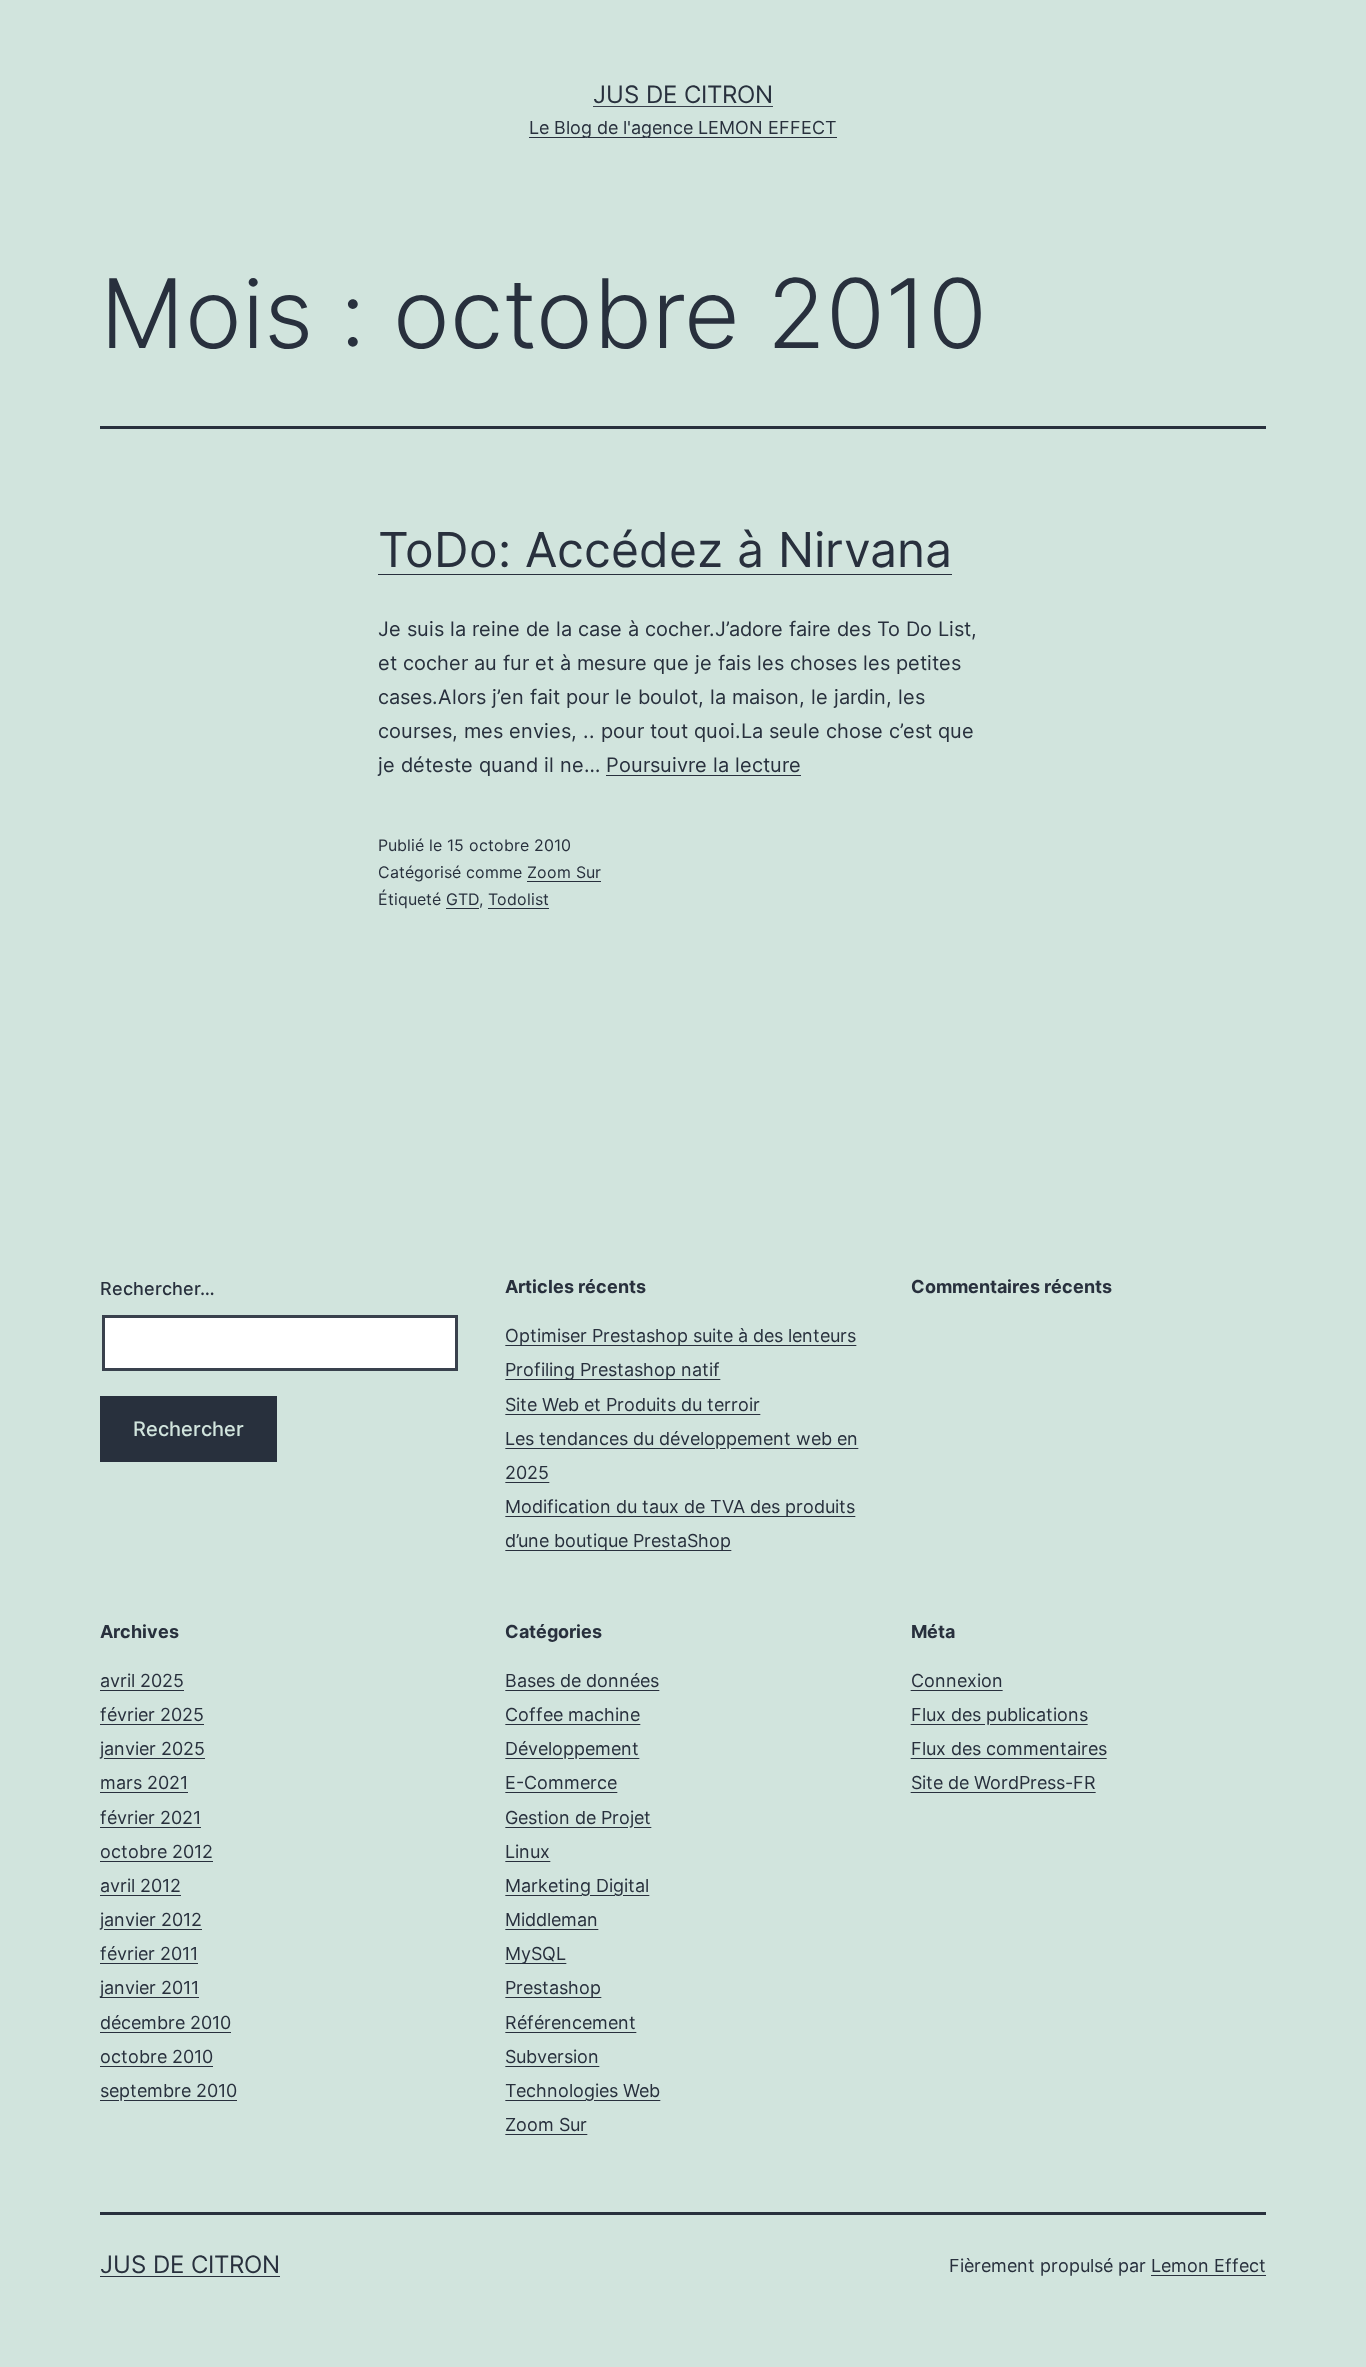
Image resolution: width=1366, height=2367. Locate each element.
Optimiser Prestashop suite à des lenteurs (680, 1335)
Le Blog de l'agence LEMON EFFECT (683, 127)
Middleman (551, 1919)
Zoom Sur (564, 872)
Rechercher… (157, 1288)
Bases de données (582, 1680)
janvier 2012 (151, 1919)
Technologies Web (582, 2090)
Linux (527, 1851)
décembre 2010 (165, 2022)
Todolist (518, 899)
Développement (572, 1748)
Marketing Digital (577, 1885)
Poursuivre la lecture (703, 765)
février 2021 (150, 1817)
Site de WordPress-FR (1003, 1782)
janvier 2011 (149, 1987)
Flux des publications (999, 1714)
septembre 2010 (168, 2090)
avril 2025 (142, 1680)
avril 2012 (140, 1885)
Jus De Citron (683, 94)
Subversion (552, 2056)
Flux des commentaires (1009, 1748)
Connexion (957, 1680)
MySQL (535, 1953)
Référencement (570, 2022)
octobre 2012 (156, 1851)
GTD (462, 899)
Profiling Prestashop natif (612, 1369)
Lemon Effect (1208, 2265)
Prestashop (553, 1987)
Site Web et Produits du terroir (632, 1404)
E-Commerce (561, 1782)
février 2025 (152, 1714)
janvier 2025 (152, 1748)
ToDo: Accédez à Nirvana (665, 549)
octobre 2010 (156, 2056)
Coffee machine (572, 1714)
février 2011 (149, 1953)
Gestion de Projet (578, 1817)
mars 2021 (144, 1782)
